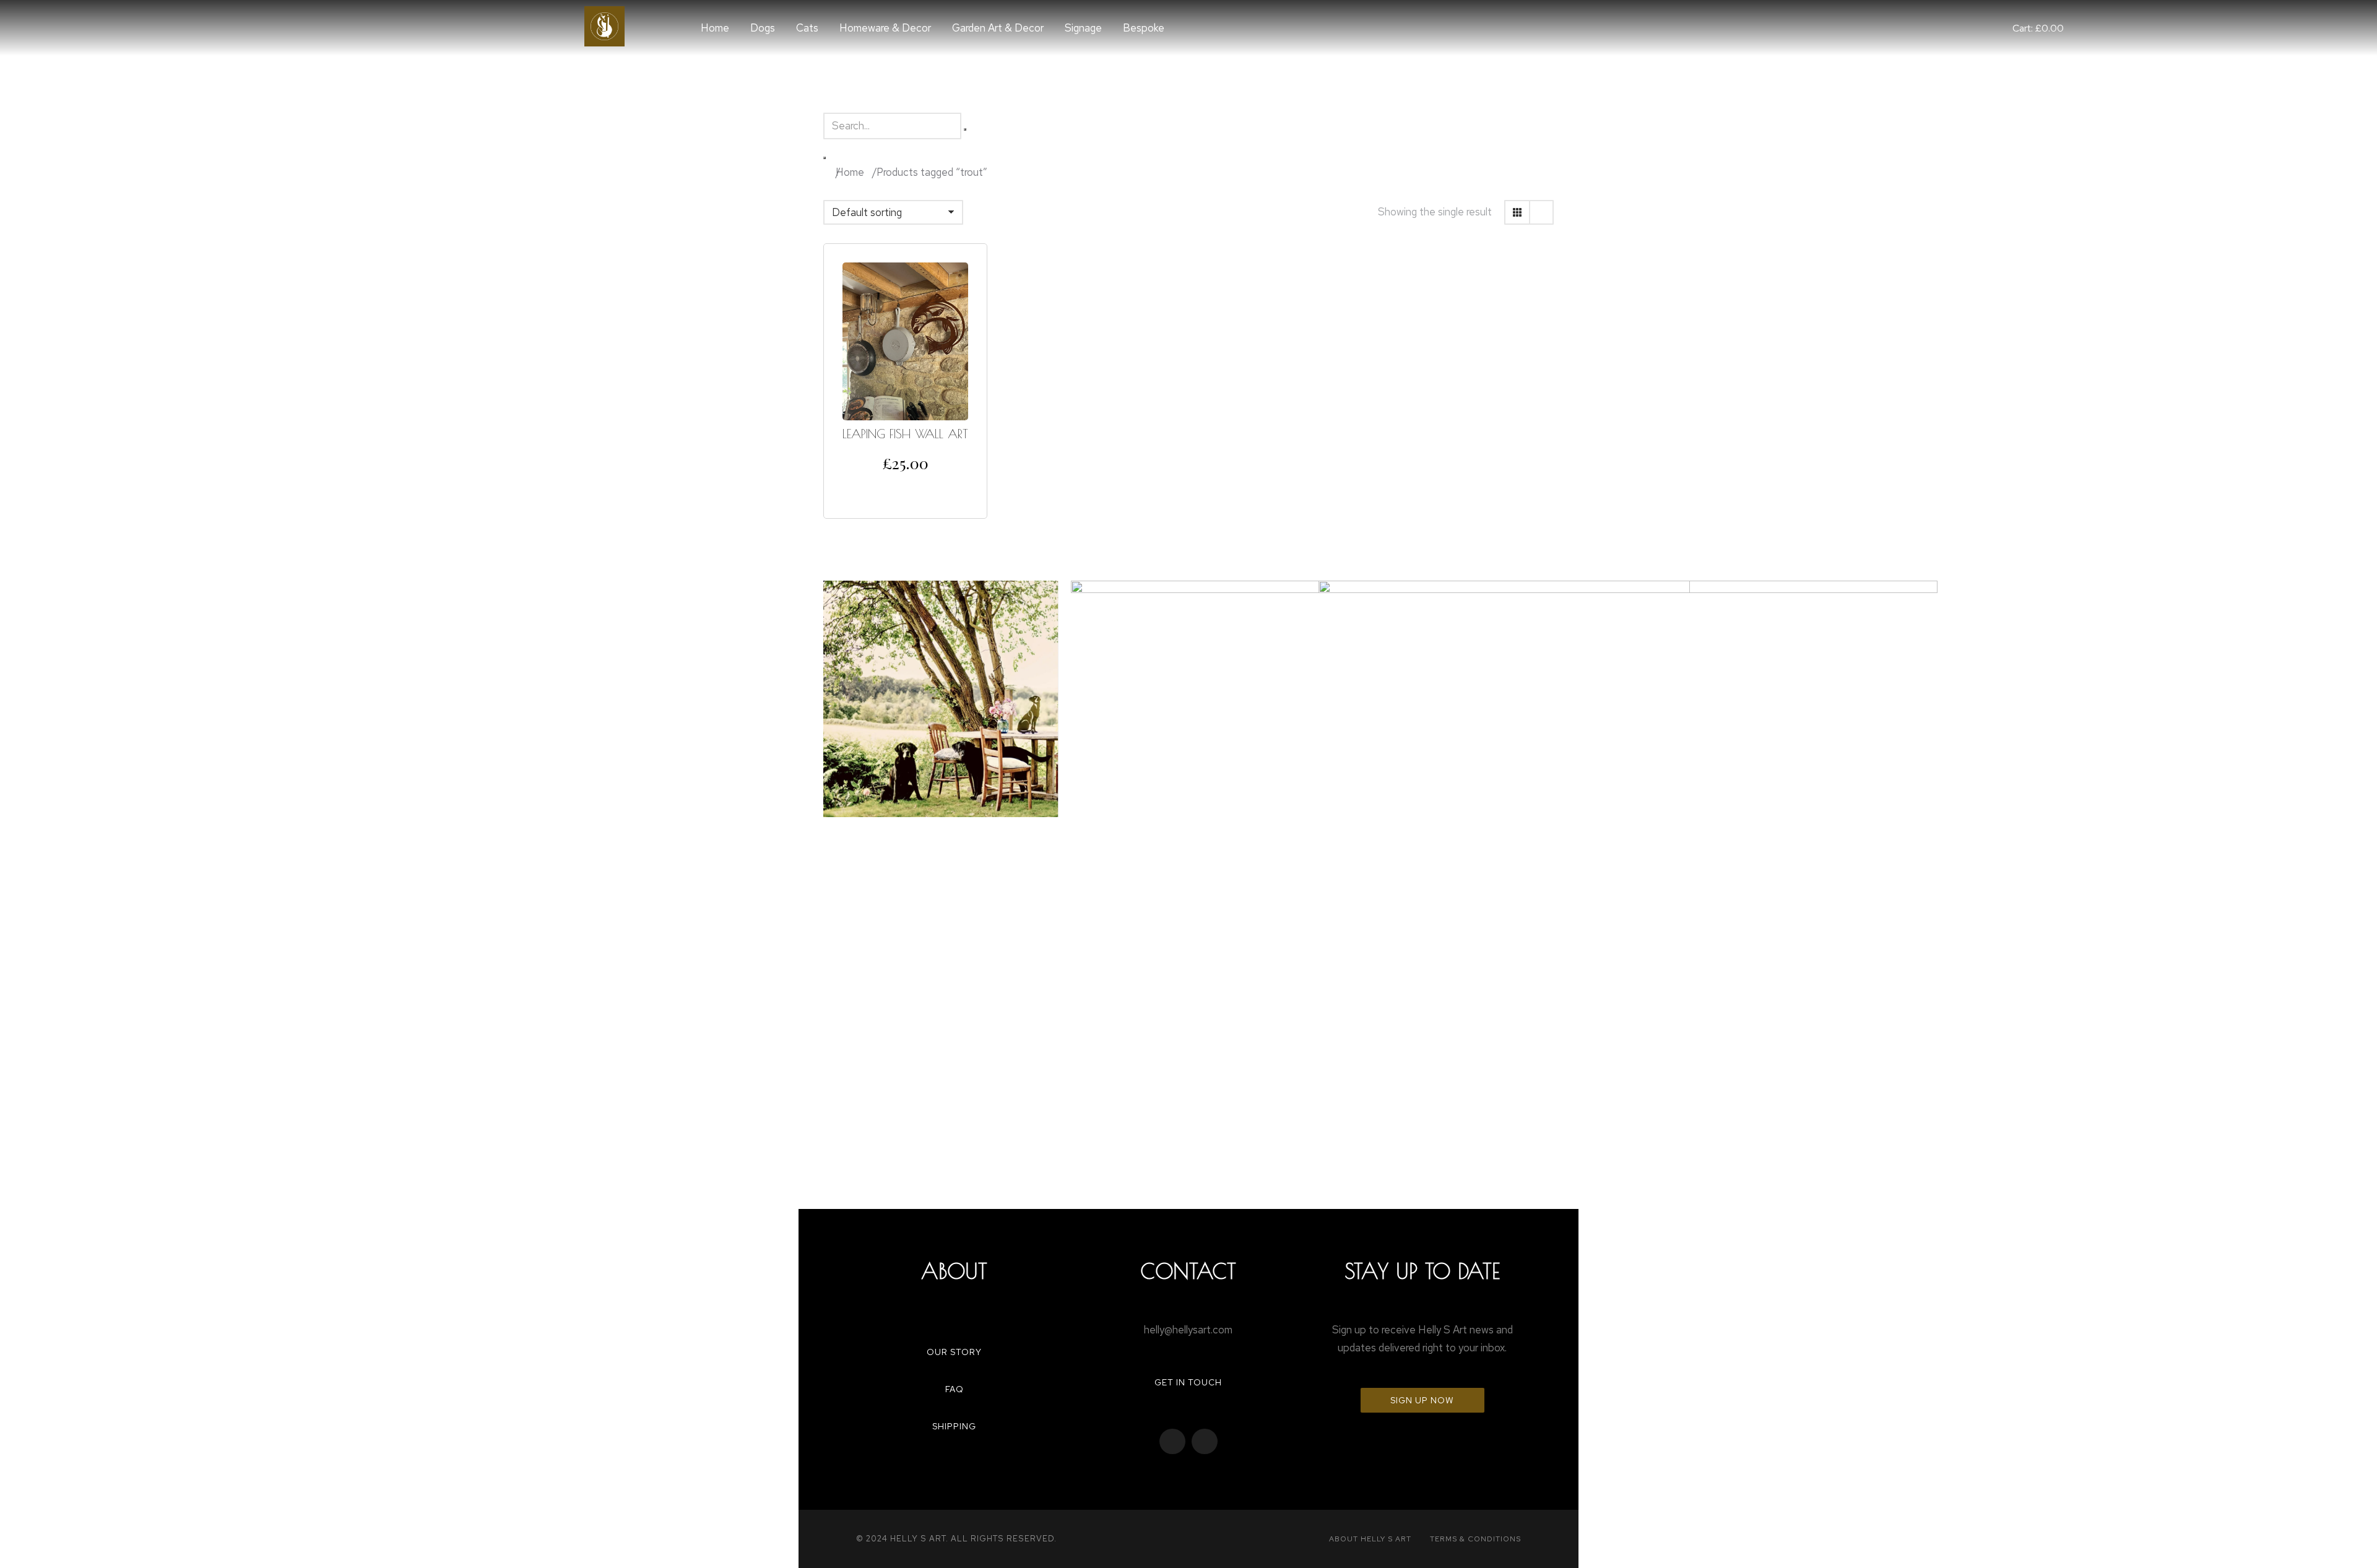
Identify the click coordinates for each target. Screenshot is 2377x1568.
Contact (1188, 1271)
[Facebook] (1172, 1442)
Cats (807, 28)
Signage (1083, 28)
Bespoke (1144, 28)
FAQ (955, 1389)
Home (715, 28)
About (954, 1271)
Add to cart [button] (905, 489)
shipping (954, 1426)
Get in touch (1188, 1382)
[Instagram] (1205, 1442)
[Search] (825, 158)
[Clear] (965, 129)
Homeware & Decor (885, 28)
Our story (954, 1352)
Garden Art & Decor (998, 28)
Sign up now (1422, 1400)
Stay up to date (1422, 1271)
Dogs (763, 28)
